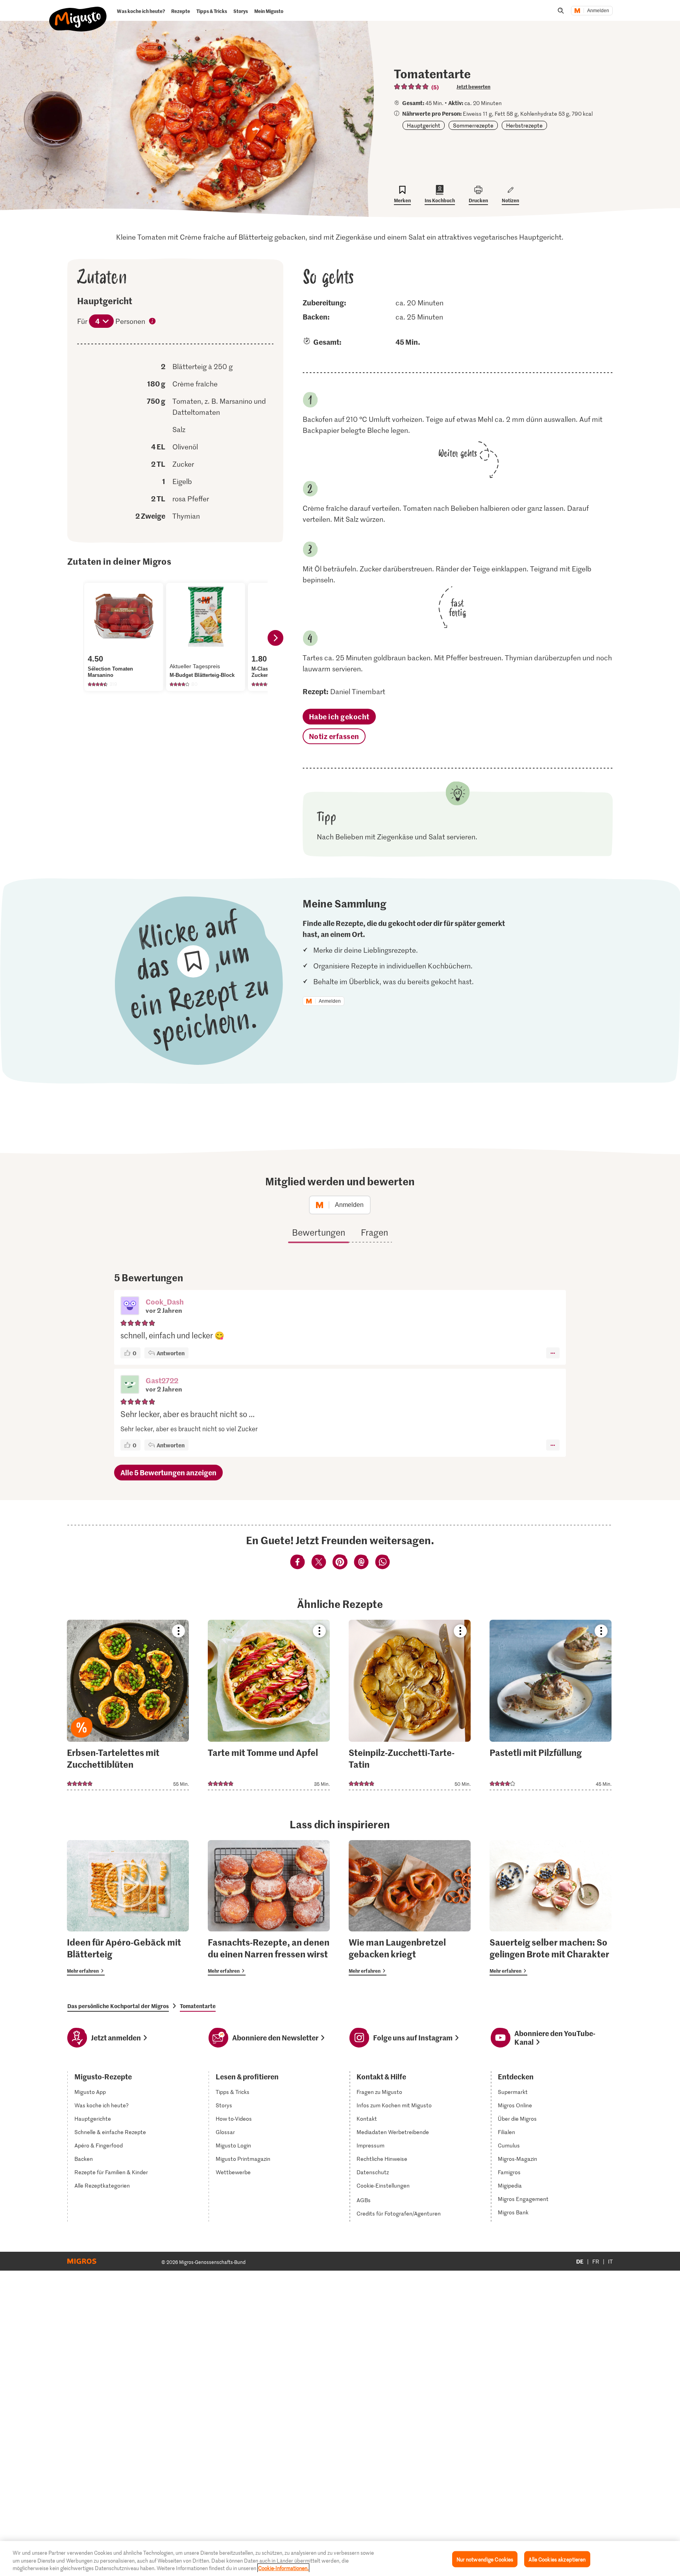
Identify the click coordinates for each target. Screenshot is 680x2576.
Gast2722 (162, 1380)
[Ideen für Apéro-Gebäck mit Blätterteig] (128, 1908)
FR (596, 2261)
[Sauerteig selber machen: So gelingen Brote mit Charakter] (551, 1908)
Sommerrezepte (473, 125)
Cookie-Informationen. (283, 2568)
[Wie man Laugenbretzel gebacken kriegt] (410, 1908)
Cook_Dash (165, 1302)
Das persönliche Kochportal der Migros (118, 2006)
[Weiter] (275, 638)
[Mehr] (553, 1353)
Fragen (374, 1232)
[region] (340, 2558)
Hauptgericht (424, 125)
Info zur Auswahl (153, 322)
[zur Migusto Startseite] (78, 13)
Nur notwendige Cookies (485, 2559)
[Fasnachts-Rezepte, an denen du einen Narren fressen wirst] (269, 1908)
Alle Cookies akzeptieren (557, 2559)
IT (610, 2261)
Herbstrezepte (524, 125)
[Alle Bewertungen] (412, 87)
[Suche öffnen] (561, 11)
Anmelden (598, 11)
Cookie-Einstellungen (383, 2186)
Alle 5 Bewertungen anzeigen (168, 1472)
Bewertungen (319, 1232)
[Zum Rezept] (128, 1705)
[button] (130, 1306)
